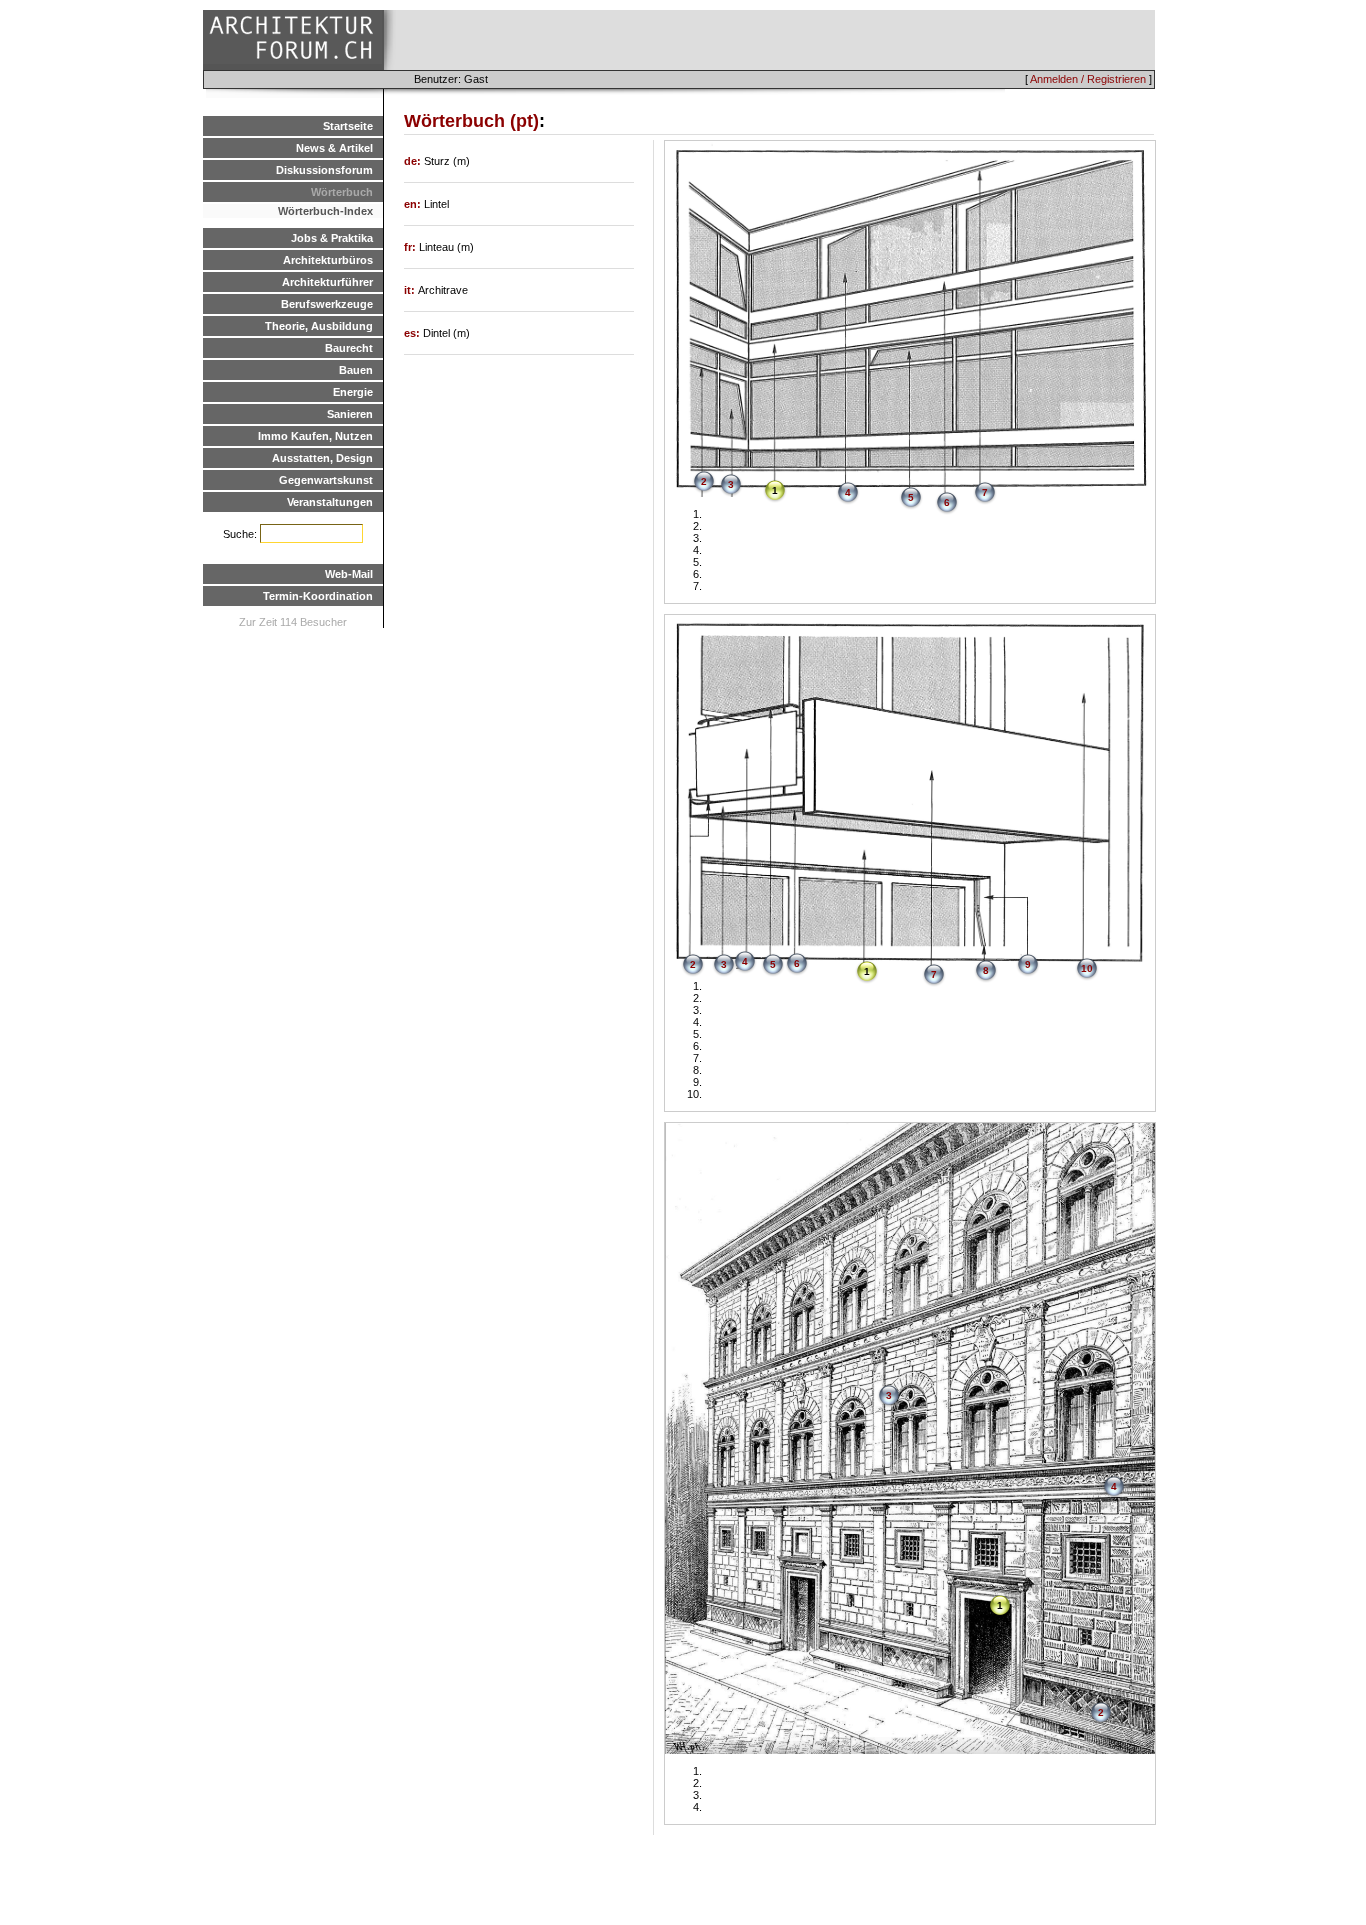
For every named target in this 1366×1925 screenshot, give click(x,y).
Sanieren (350, 414)
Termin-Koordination (318, 596)
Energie (353, 392)
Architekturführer (327, 282)
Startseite (348, 126)
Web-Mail (349, 574)
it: (411, 290)
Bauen (356, 370)
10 (1087, 968)
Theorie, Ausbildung (319, 326)
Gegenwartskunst (326, 480)
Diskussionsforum (324, 170)
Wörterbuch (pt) (471, 121)
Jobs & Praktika (332, 238)
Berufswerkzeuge (327, 304)
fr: (411, 247)
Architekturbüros (328, 260)
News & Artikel (334, 148)
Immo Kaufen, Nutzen (315, 436)
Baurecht (349, 348)
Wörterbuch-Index (325, 211)
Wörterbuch (342, 192)
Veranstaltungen (330, 502)
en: (414, 204)
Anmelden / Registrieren (1088, 79)
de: (414, 161)
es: (413, 333)
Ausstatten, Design (322, 458)
